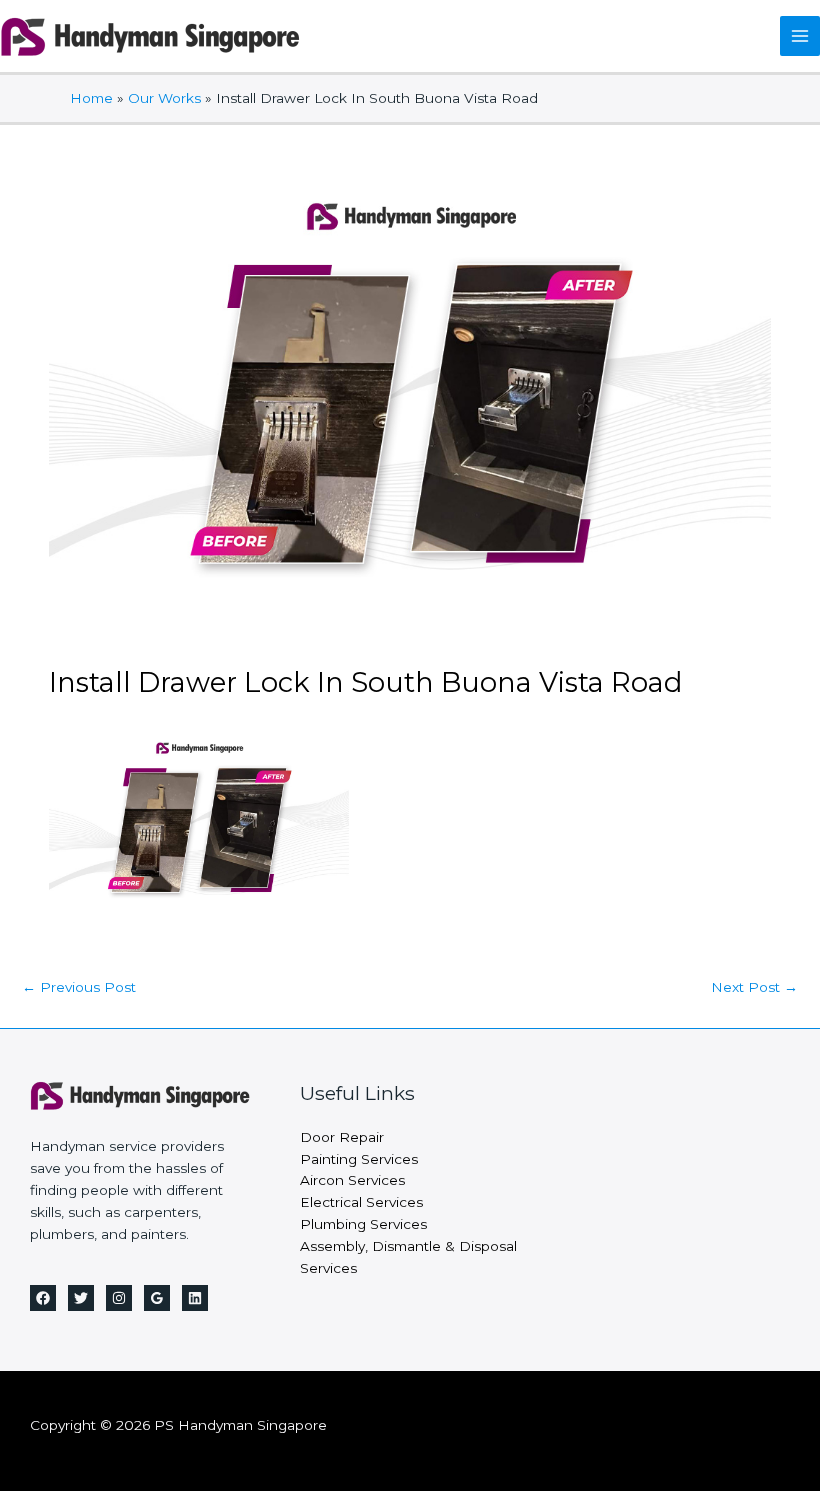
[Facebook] (43, 1298)
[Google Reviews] (157, 1298)
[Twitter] (81, 1298)
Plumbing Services (363, 1224)
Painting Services (359, 1159)
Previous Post (79, 987)
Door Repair (342, 1137)
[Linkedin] (195, 1298)
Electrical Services (361, 1202)
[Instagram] (119, 1298)
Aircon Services (352, 1180)
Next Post (754, 987)
